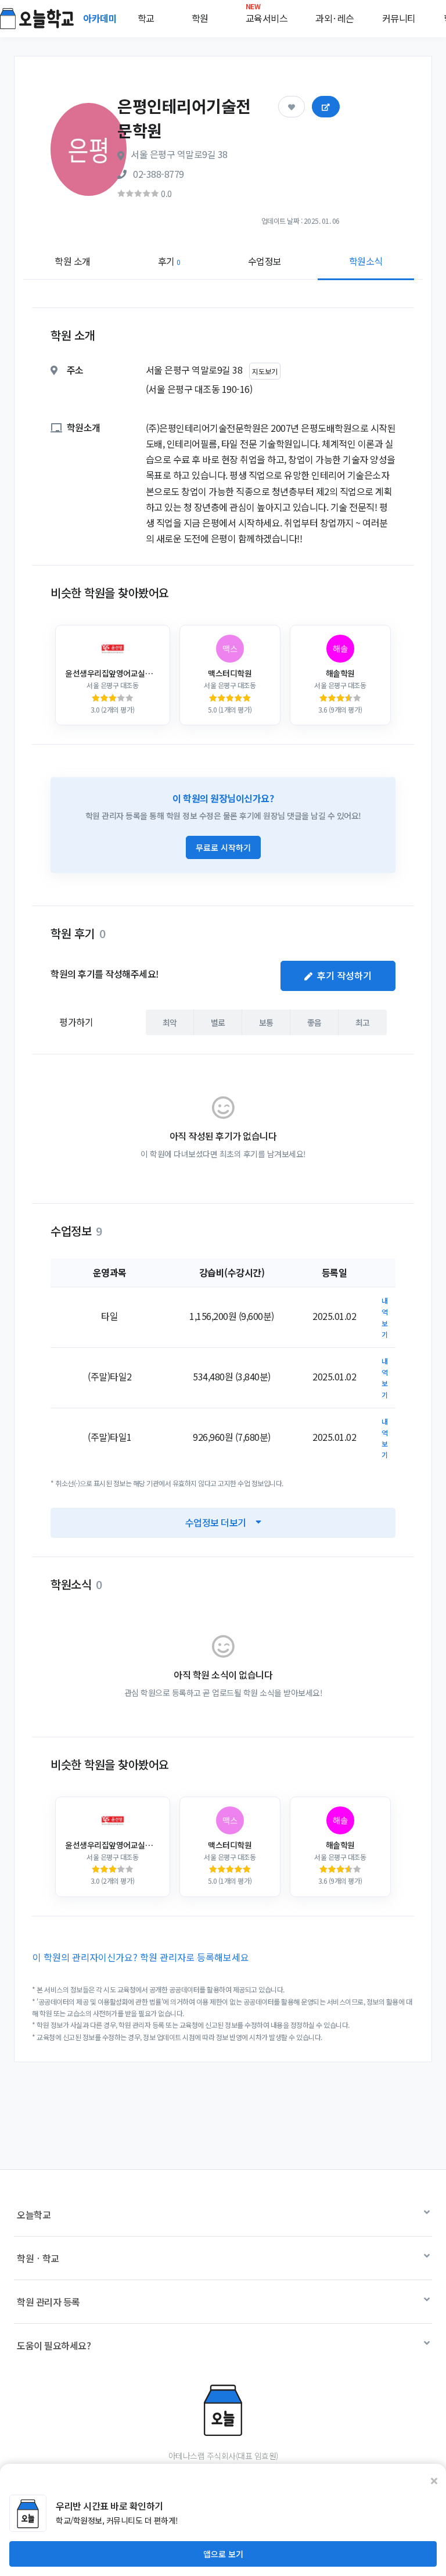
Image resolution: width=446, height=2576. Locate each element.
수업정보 (265, 261)
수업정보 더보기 (216, 1522)
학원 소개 (73, 261)
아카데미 (101, 18)
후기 (169, 261)
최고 (363, 1022)
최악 (170, 1022)
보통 (266, 1022)
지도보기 (265, 371)
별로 (218, 1022)
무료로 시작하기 (223, 847)
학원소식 (366, 261)
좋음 (314, 1022)
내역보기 (385, 1317)
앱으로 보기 (223, 2554)
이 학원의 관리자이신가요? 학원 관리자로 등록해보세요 (141, 1957)
